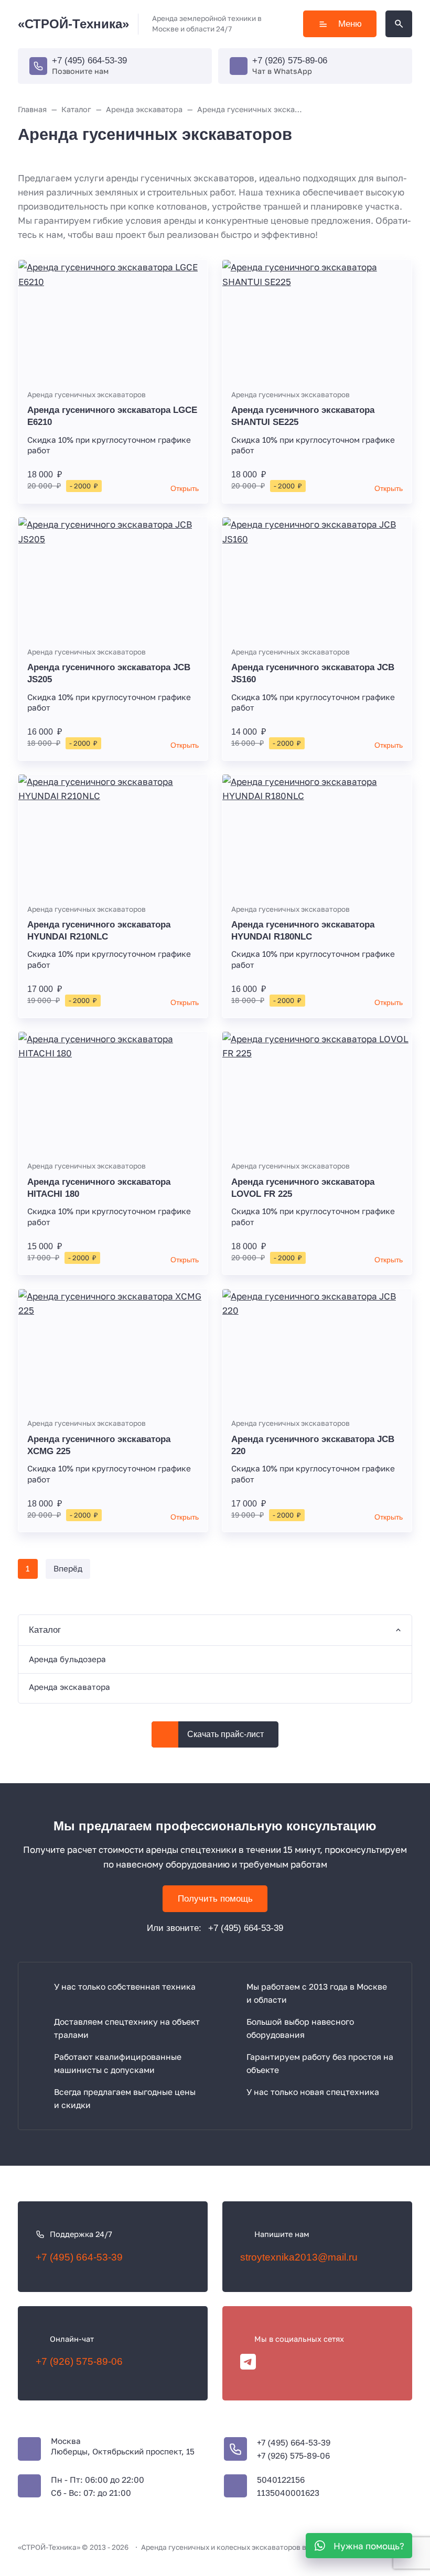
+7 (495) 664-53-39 (89, 61)
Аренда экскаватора (69, 1687)
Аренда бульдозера (67, 1659)
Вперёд (68, 1568)
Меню (350, 24)
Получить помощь (215, 1899)
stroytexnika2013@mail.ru (299, 2257)
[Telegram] (248, 2362)
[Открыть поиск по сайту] (399, 24)
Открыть (185, 489)
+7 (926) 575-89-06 (290, 61)
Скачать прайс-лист (225, 1734)
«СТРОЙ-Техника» (73, 24)
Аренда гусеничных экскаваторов (87, 395)
